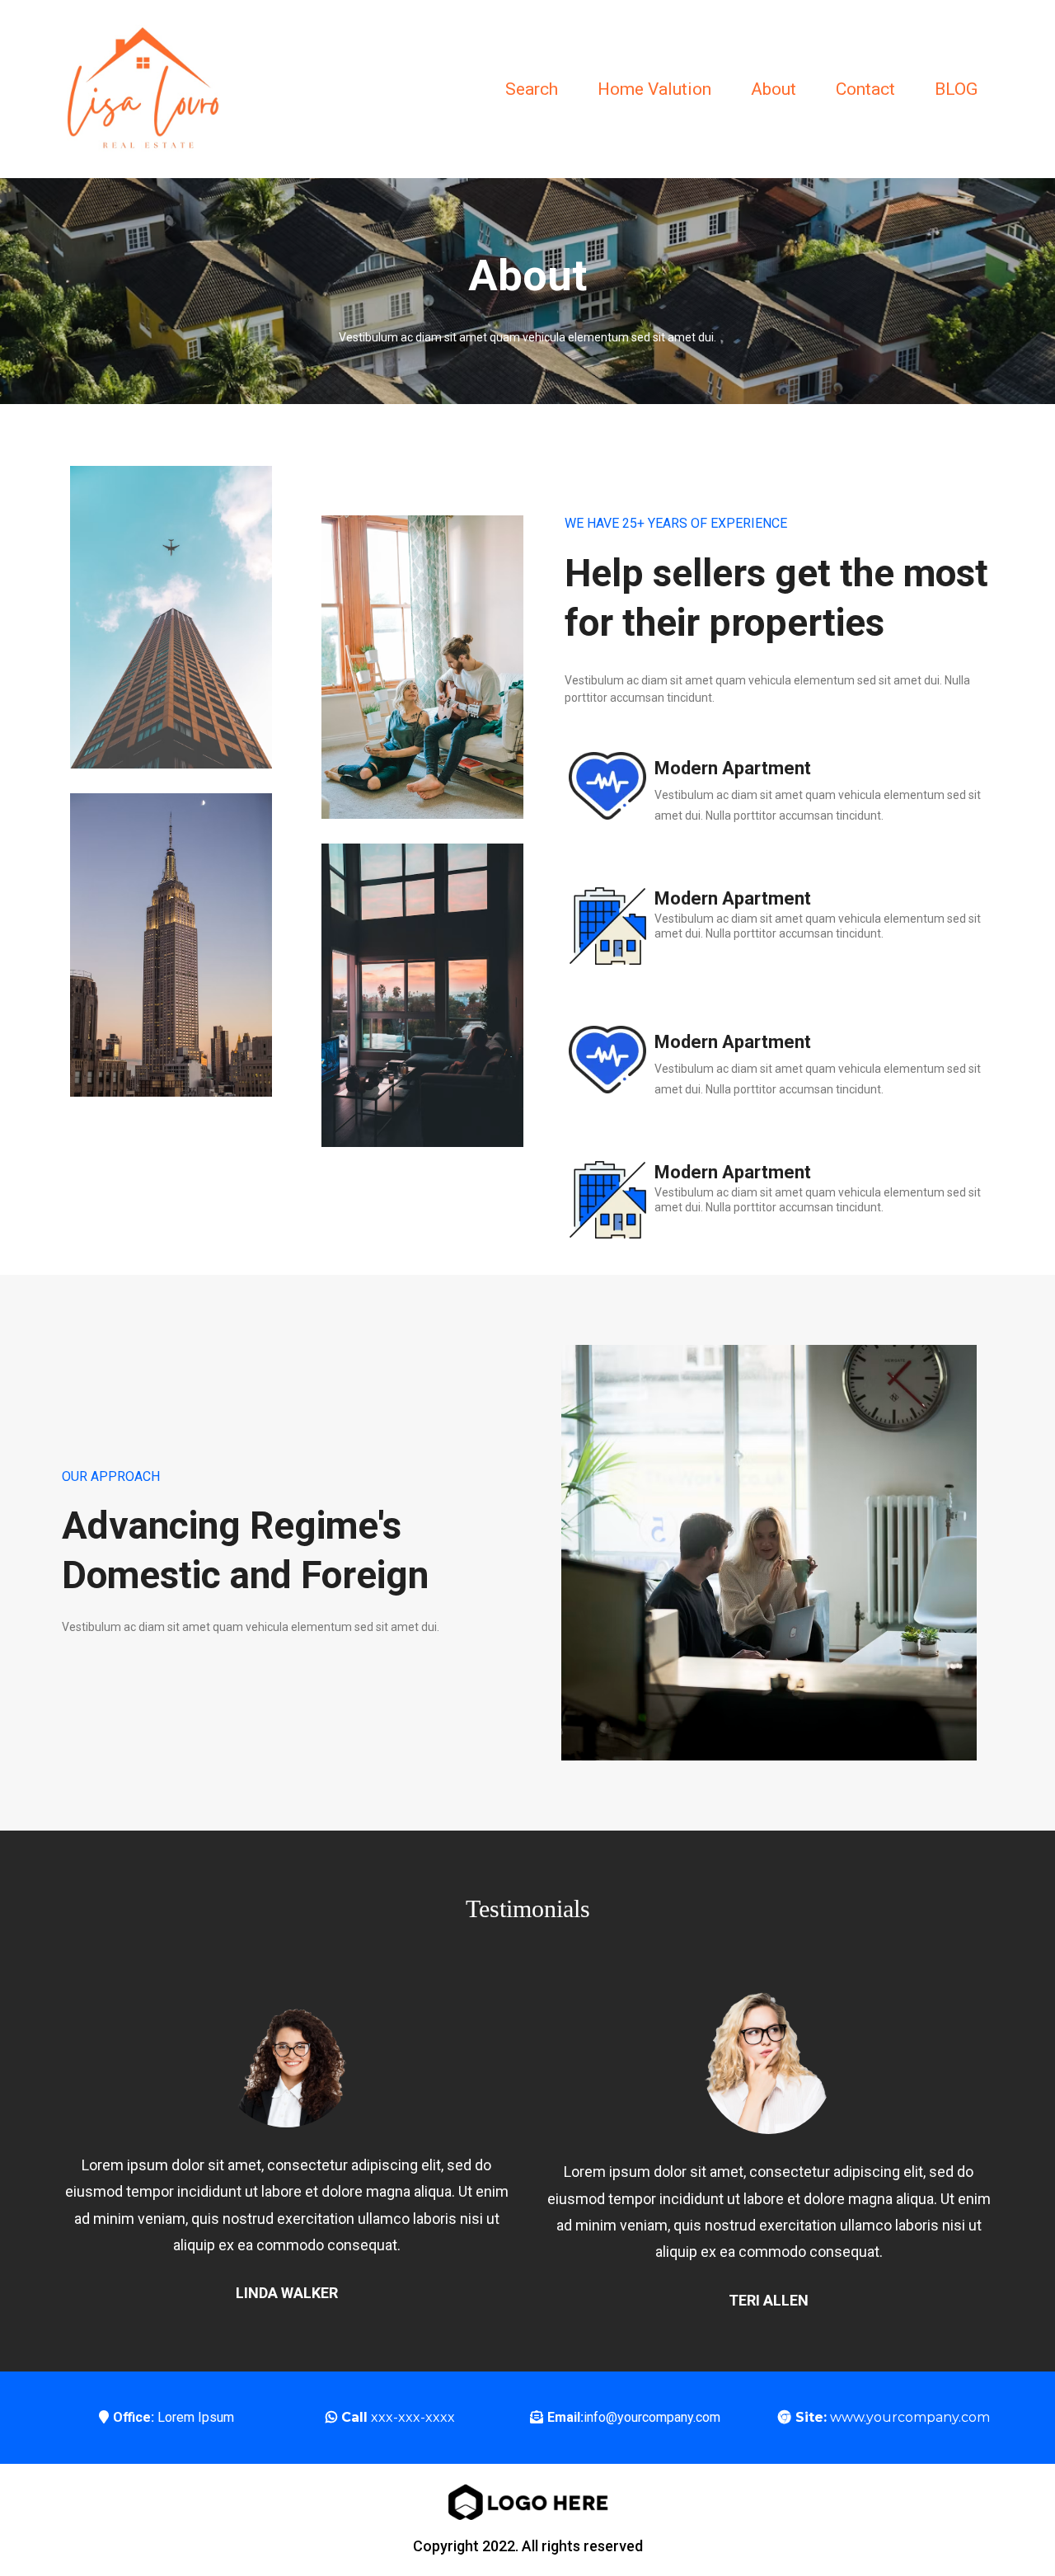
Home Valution (654, 89)
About (774, 89)
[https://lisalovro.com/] (144, 88)
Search (532, 89)
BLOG (956, 89)
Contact (865, 89)
